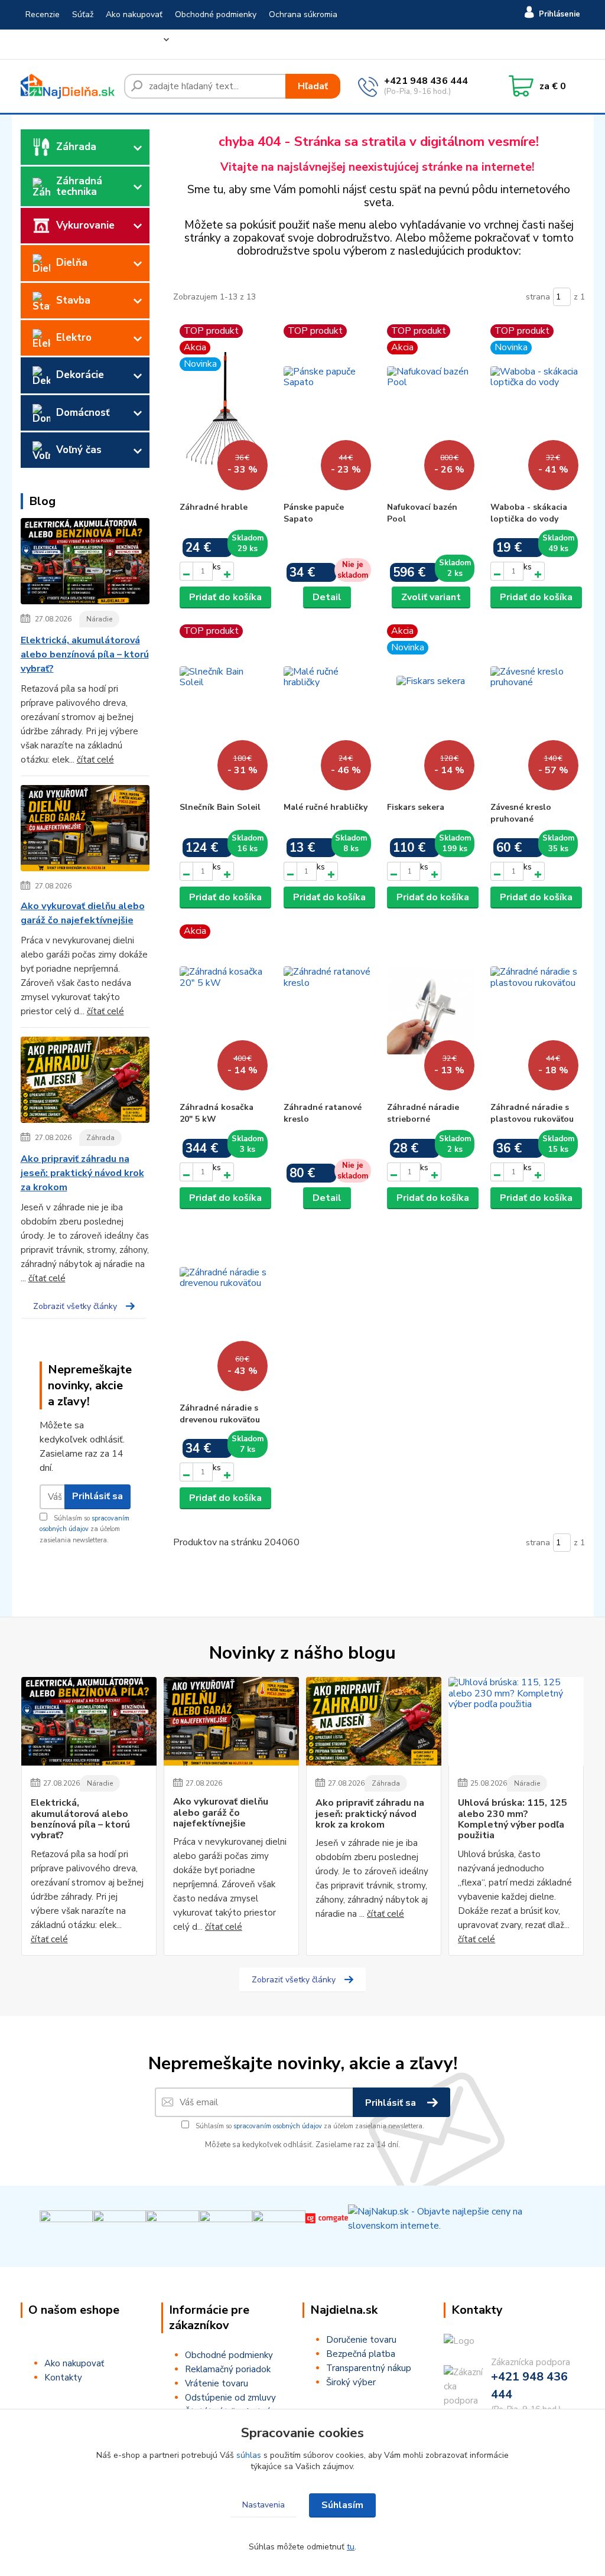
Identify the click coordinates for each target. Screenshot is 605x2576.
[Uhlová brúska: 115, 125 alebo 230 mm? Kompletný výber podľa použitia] (516, 1721)
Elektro (74, 338)
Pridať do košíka (225, 597)
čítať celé (95, 760)
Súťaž (83, 14)
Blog (150, 44)
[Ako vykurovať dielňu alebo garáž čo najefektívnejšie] (85, 831)
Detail (327, 597)
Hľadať (313, 86)
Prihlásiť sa (97, 1496)
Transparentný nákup (369, 2368)
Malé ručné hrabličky (326, 807)
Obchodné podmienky (216, 14)
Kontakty (113, 44)
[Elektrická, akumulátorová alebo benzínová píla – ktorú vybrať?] (85, 564)
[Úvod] (68, 86)
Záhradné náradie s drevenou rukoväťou (220, 1414)
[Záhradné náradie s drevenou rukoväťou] (223, 1311)
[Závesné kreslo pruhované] (534, 710)
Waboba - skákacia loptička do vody (529, 513)
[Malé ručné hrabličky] (327, 710)
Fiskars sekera (416, 807)
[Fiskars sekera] (431, 710)
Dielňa (72, 263)
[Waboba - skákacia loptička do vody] (534, 410)
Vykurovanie (85, 225)
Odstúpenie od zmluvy (230, 2398)
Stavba (73, 300)
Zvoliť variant (431, 597)
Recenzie (43, 14)
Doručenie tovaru (361, 2340)
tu (351, 2547)
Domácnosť (83, 413)
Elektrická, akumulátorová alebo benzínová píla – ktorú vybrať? (85, 654)
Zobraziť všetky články (75, 1306)
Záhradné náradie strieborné (423, 1113)
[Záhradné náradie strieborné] (431, 1010)
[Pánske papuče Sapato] (327, 410)
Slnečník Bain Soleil (220, 807)
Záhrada (76, 147)
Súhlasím (342, 2505)
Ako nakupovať (134, 14)
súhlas (249, 2455)
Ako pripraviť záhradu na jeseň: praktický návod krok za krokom (82, 1173)
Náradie (99, 619)
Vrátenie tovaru (55, 44)
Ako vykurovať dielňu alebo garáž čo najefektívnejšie (83, 913)
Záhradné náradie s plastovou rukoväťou (532, 1113)
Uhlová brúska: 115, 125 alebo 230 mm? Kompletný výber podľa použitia (513, 1819)
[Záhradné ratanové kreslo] (327, 1010)
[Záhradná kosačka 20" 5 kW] (223, 1010)
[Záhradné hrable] (223, 410)
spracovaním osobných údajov (278, 2126)
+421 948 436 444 (426, 81)
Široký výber (351, 2382)
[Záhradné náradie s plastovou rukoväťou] (534, 1010)
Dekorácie (80, 375)
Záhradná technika (79, 186)
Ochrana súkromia (303, 14)
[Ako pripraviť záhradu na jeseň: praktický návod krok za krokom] (85, 1082)
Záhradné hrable (214, 507)
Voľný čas (79, 450)
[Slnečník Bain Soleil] (223, 710)
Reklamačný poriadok (228, 2369)
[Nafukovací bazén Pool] (431, 410)
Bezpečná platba (361, 2354)
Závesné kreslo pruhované (521, 813)
